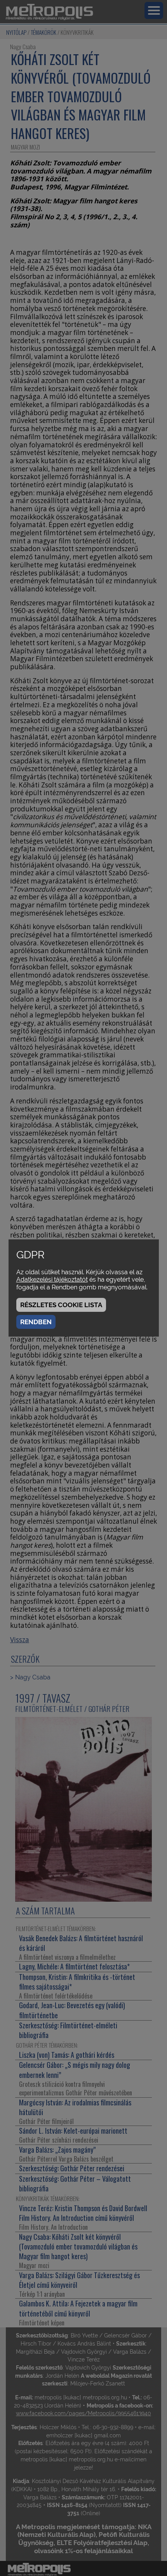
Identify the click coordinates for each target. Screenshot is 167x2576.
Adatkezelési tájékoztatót (52, 1279)
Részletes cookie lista (61, 1305)
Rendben (36, 1322)
